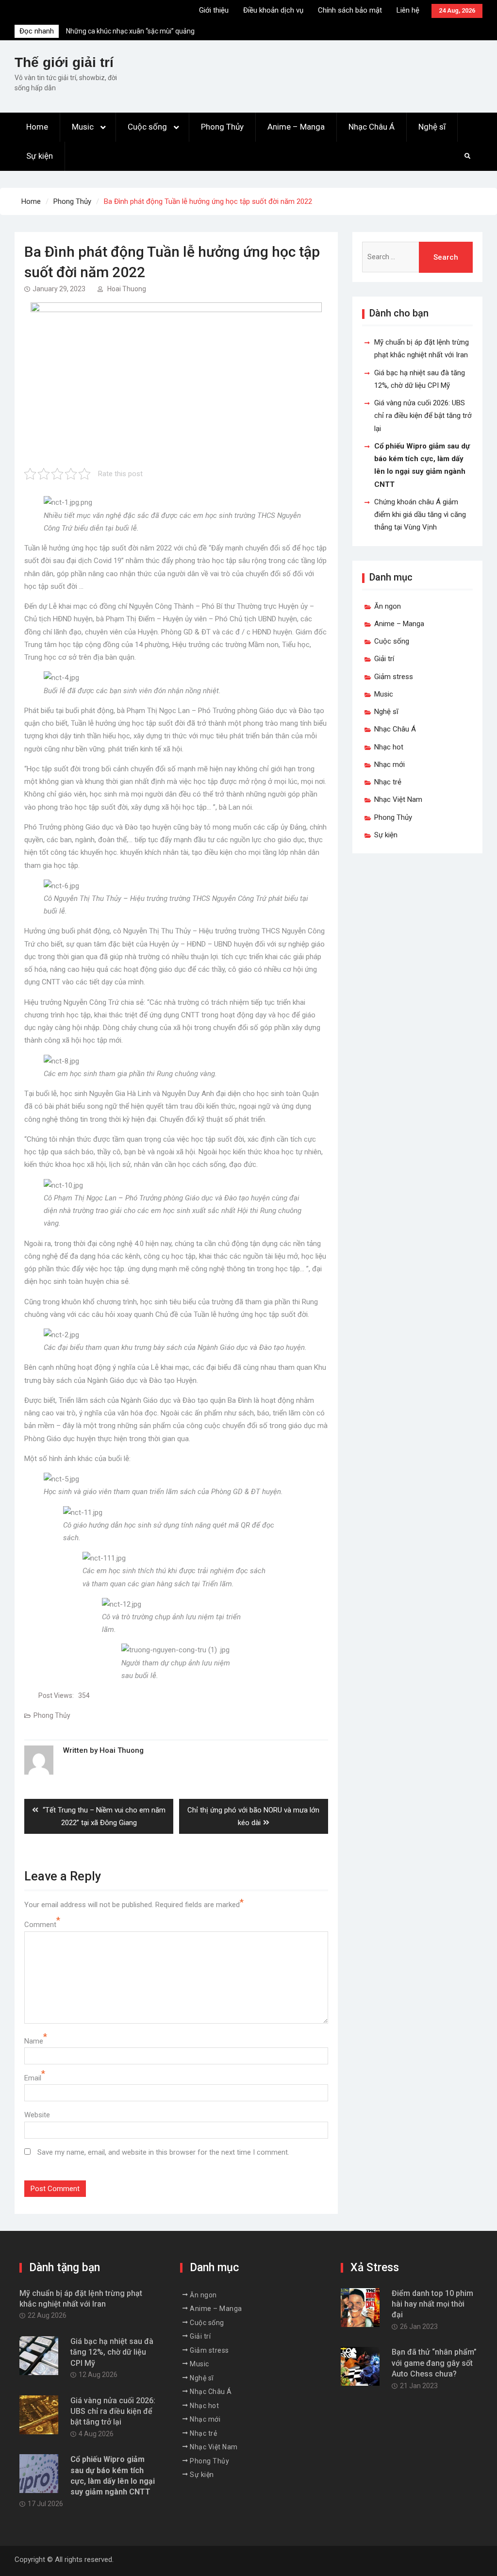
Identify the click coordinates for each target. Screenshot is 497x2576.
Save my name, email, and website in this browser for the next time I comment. (163, 2152)
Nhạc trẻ (388, 782)
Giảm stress (394, 677)
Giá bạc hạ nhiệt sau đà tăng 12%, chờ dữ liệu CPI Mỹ (112, 2352)
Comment (40, 1925)
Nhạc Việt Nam (398, 799)
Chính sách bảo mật (350, 10)
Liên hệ (408, 10)
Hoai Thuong (127, 289)
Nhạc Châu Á (372, 127)
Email (33, 2078)
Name (34, 2041)
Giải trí (384, 659)
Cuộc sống (147, 127)
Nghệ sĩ (432, 127)
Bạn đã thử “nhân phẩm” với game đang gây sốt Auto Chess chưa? (434, 2363)
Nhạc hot (389, 747)
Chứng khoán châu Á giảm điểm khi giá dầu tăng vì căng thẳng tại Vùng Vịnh (420, 515)
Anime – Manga (296, 127)
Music (83, 127)
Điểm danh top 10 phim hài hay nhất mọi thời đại (432, 2304)
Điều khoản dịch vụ (273, 10)
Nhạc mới (389, 764)
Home (37, 127)
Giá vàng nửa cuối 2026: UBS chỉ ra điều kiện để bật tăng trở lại (423, 416)
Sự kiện (40, 156)
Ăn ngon (388, 606)
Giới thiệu (214, 10)
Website (37, 2115)
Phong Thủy (222, 127)
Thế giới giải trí (64, 62)
